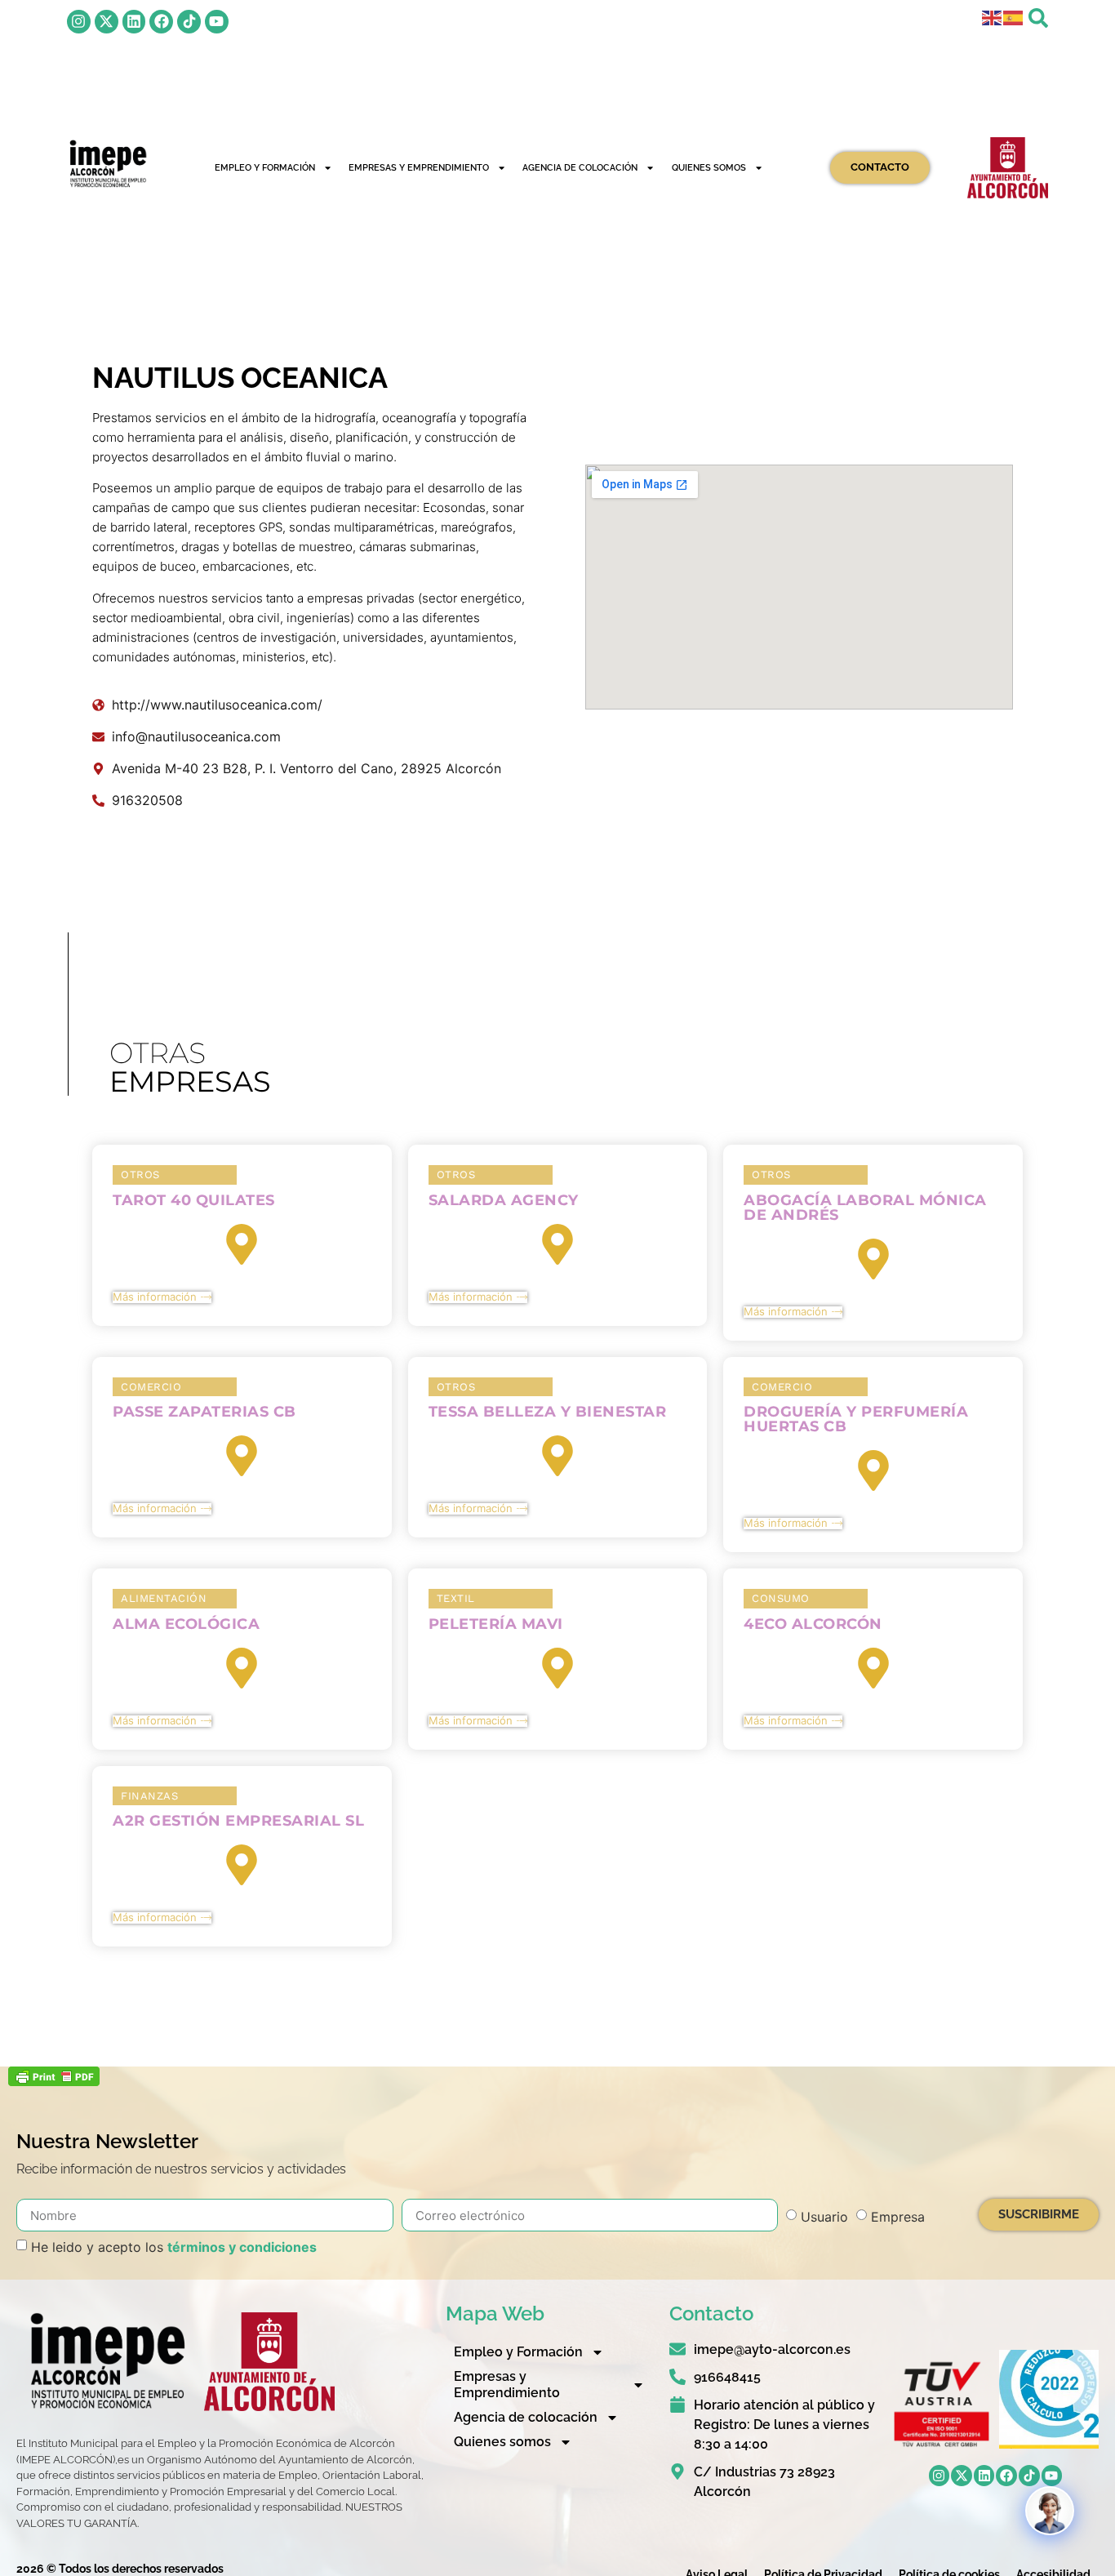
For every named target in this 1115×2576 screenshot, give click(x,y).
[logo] (107, 164)
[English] (993, 16)
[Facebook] (161, 22)
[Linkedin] (134, 22)
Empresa (898, 2217)
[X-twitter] (107, 22)
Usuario (824, 2217)
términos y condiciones (242, 2247)
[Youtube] (217, 22)
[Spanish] (1014, 16)
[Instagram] (79, 22)
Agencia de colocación (580, 167)
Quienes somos (709, 167)
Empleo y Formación (265, 167)
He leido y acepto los (174, 2247)
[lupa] (1038, 18)
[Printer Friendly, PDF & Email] (54, 2081)
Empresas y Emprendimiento (419, 167)
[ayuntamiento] (1008, 168)
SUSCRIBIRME (1039, 2214)
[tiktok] (189, 22)
